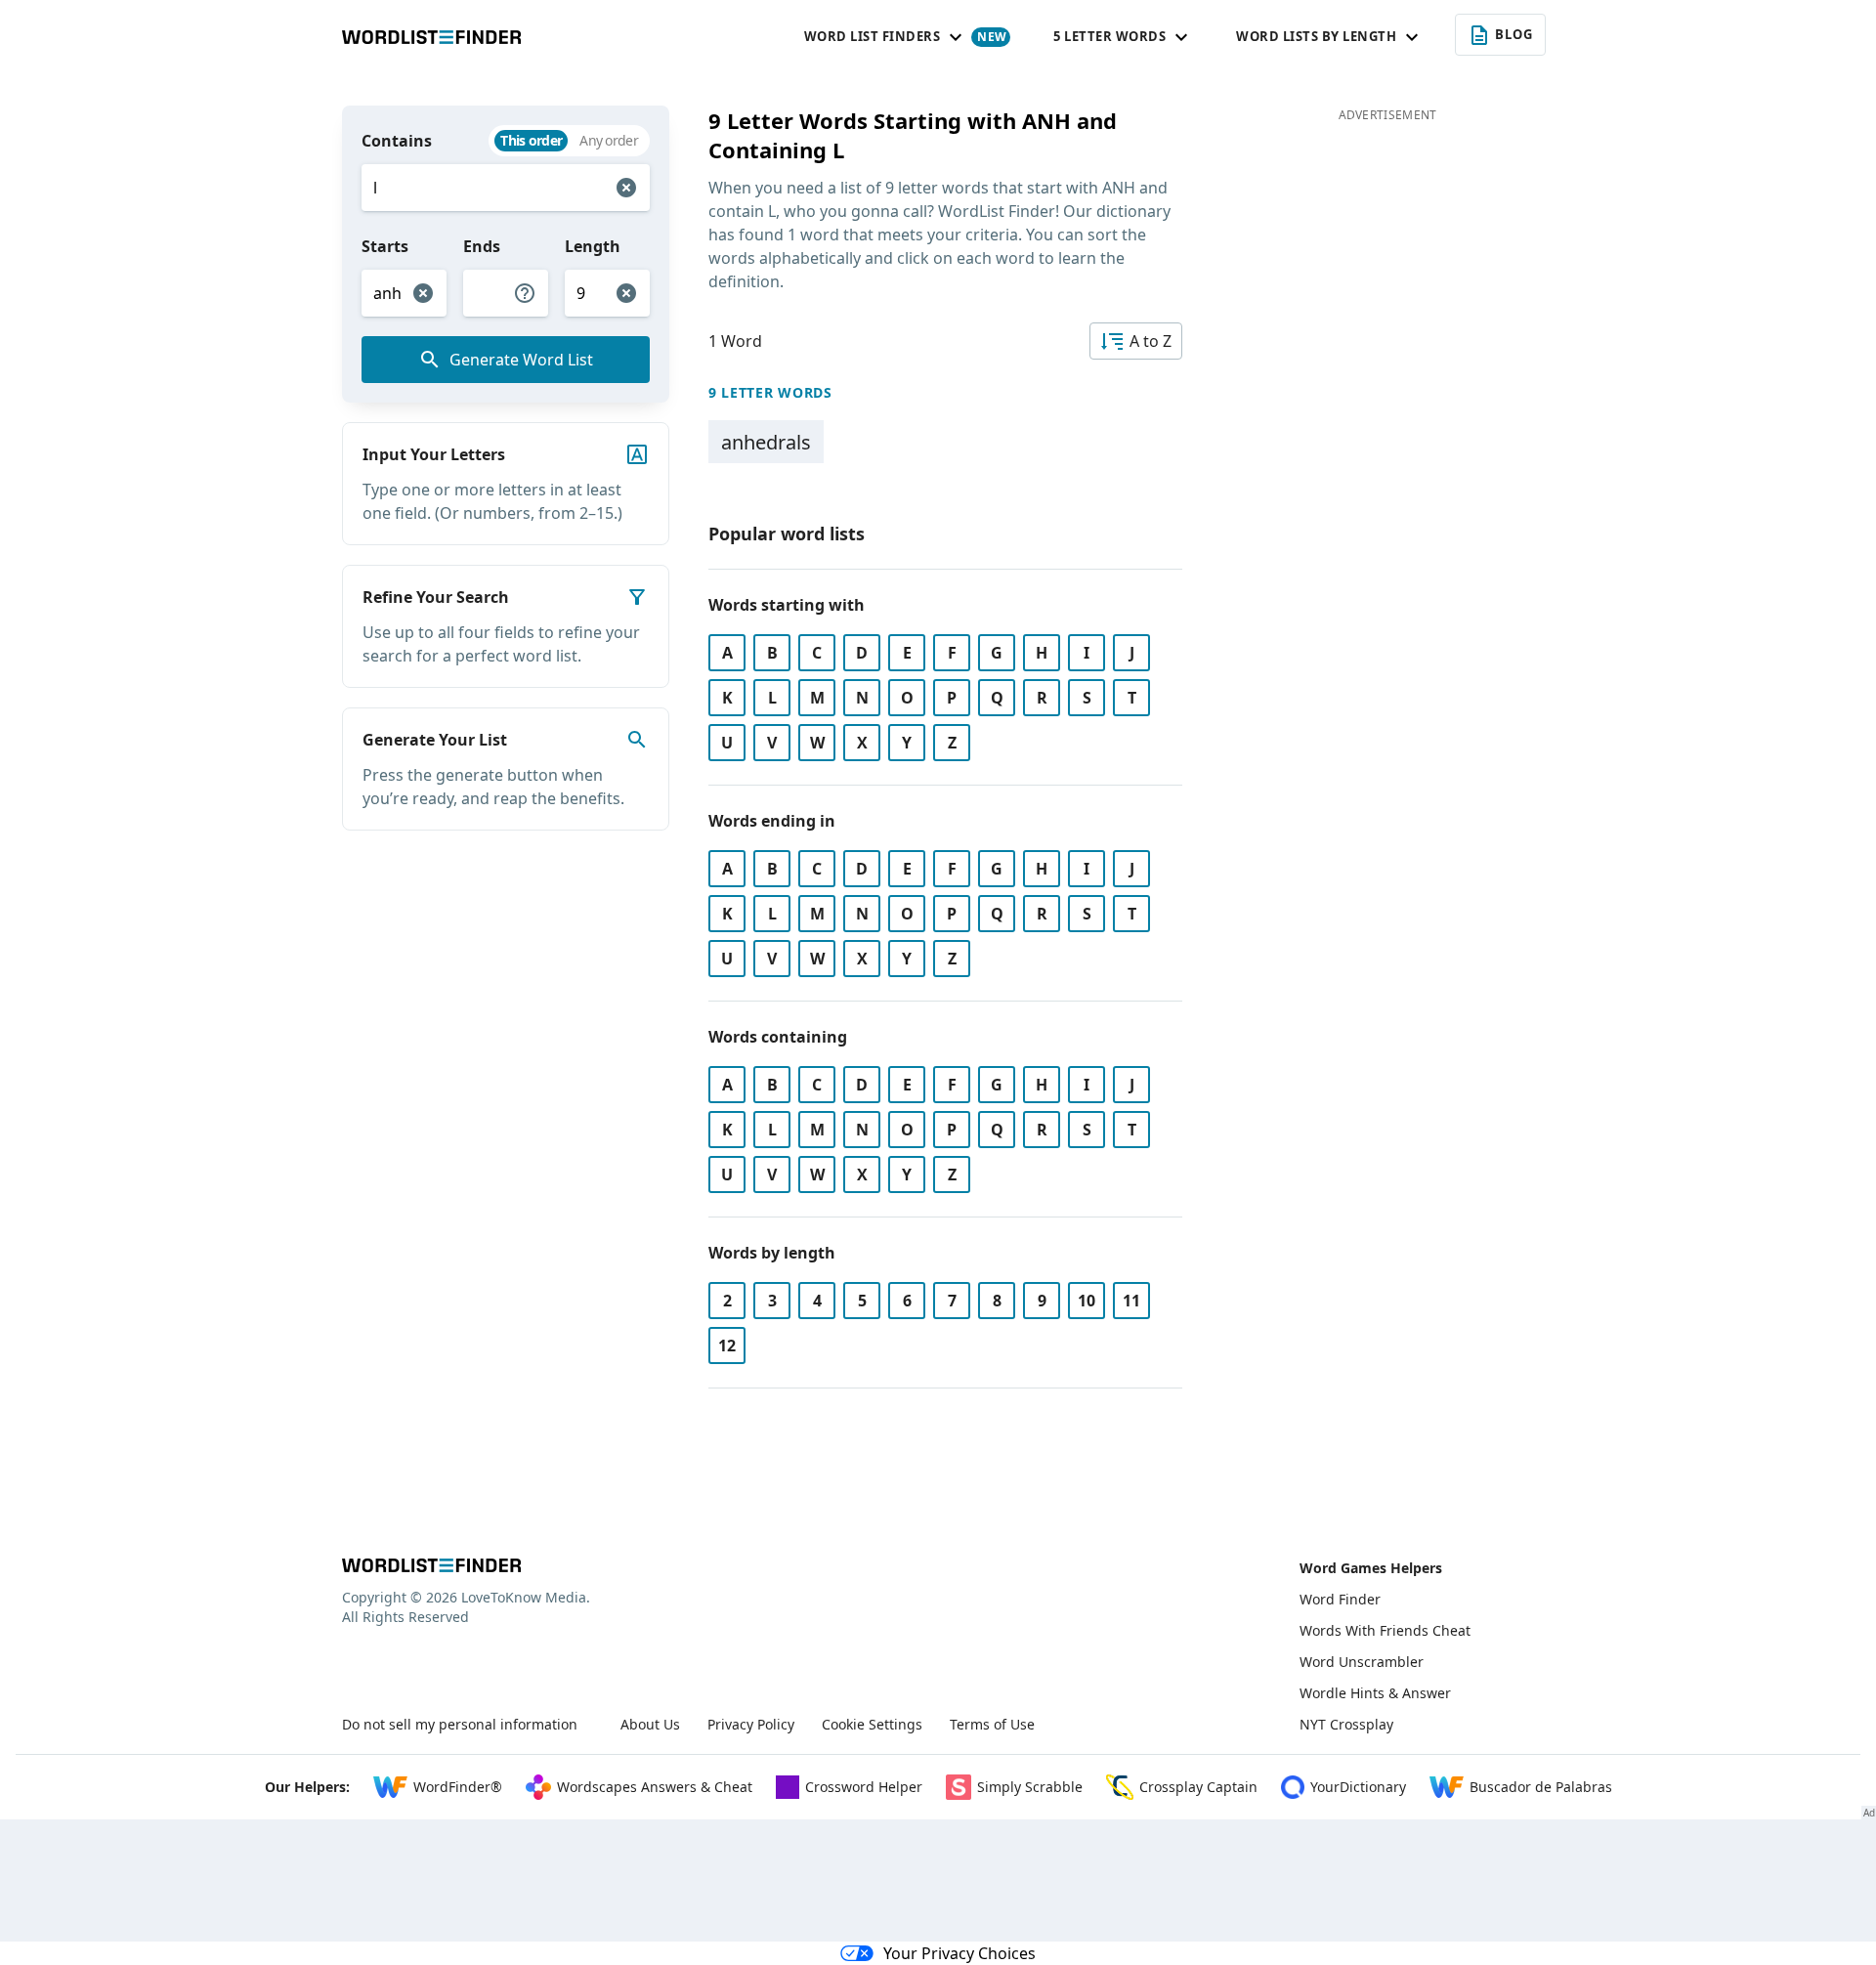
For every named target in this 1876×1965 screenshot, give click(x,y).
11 (1131, 1301)
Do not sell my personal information (460, 1724)
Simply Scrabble (1030, 1787)
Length (593, 246)
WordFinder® (458, 1787)
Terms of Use (992, 1724)
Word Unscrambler (1362, 1662)
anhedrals (766, 442)
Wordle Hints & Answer (1375, 1693)
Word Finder (1340, 1599)
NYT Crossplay (1346, 1724)
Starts (385, 246)
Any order (609, 140)
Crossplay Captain (1198, 1787)
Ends (482, 246)
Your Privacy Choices (959, 1953)
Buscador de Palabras (1541, 1787)
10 (1087, 1301)
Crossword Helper (864, 1787)
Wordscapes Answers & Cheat (655, 1787)
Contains (397, 141)
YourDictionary (1358, 1787)
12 (727, 1346)
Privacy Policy (751, 1724)
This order (531, 140)
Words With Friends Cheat (1385, 1630)
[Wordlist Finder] (431, 1565)
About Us (650, 1724)
